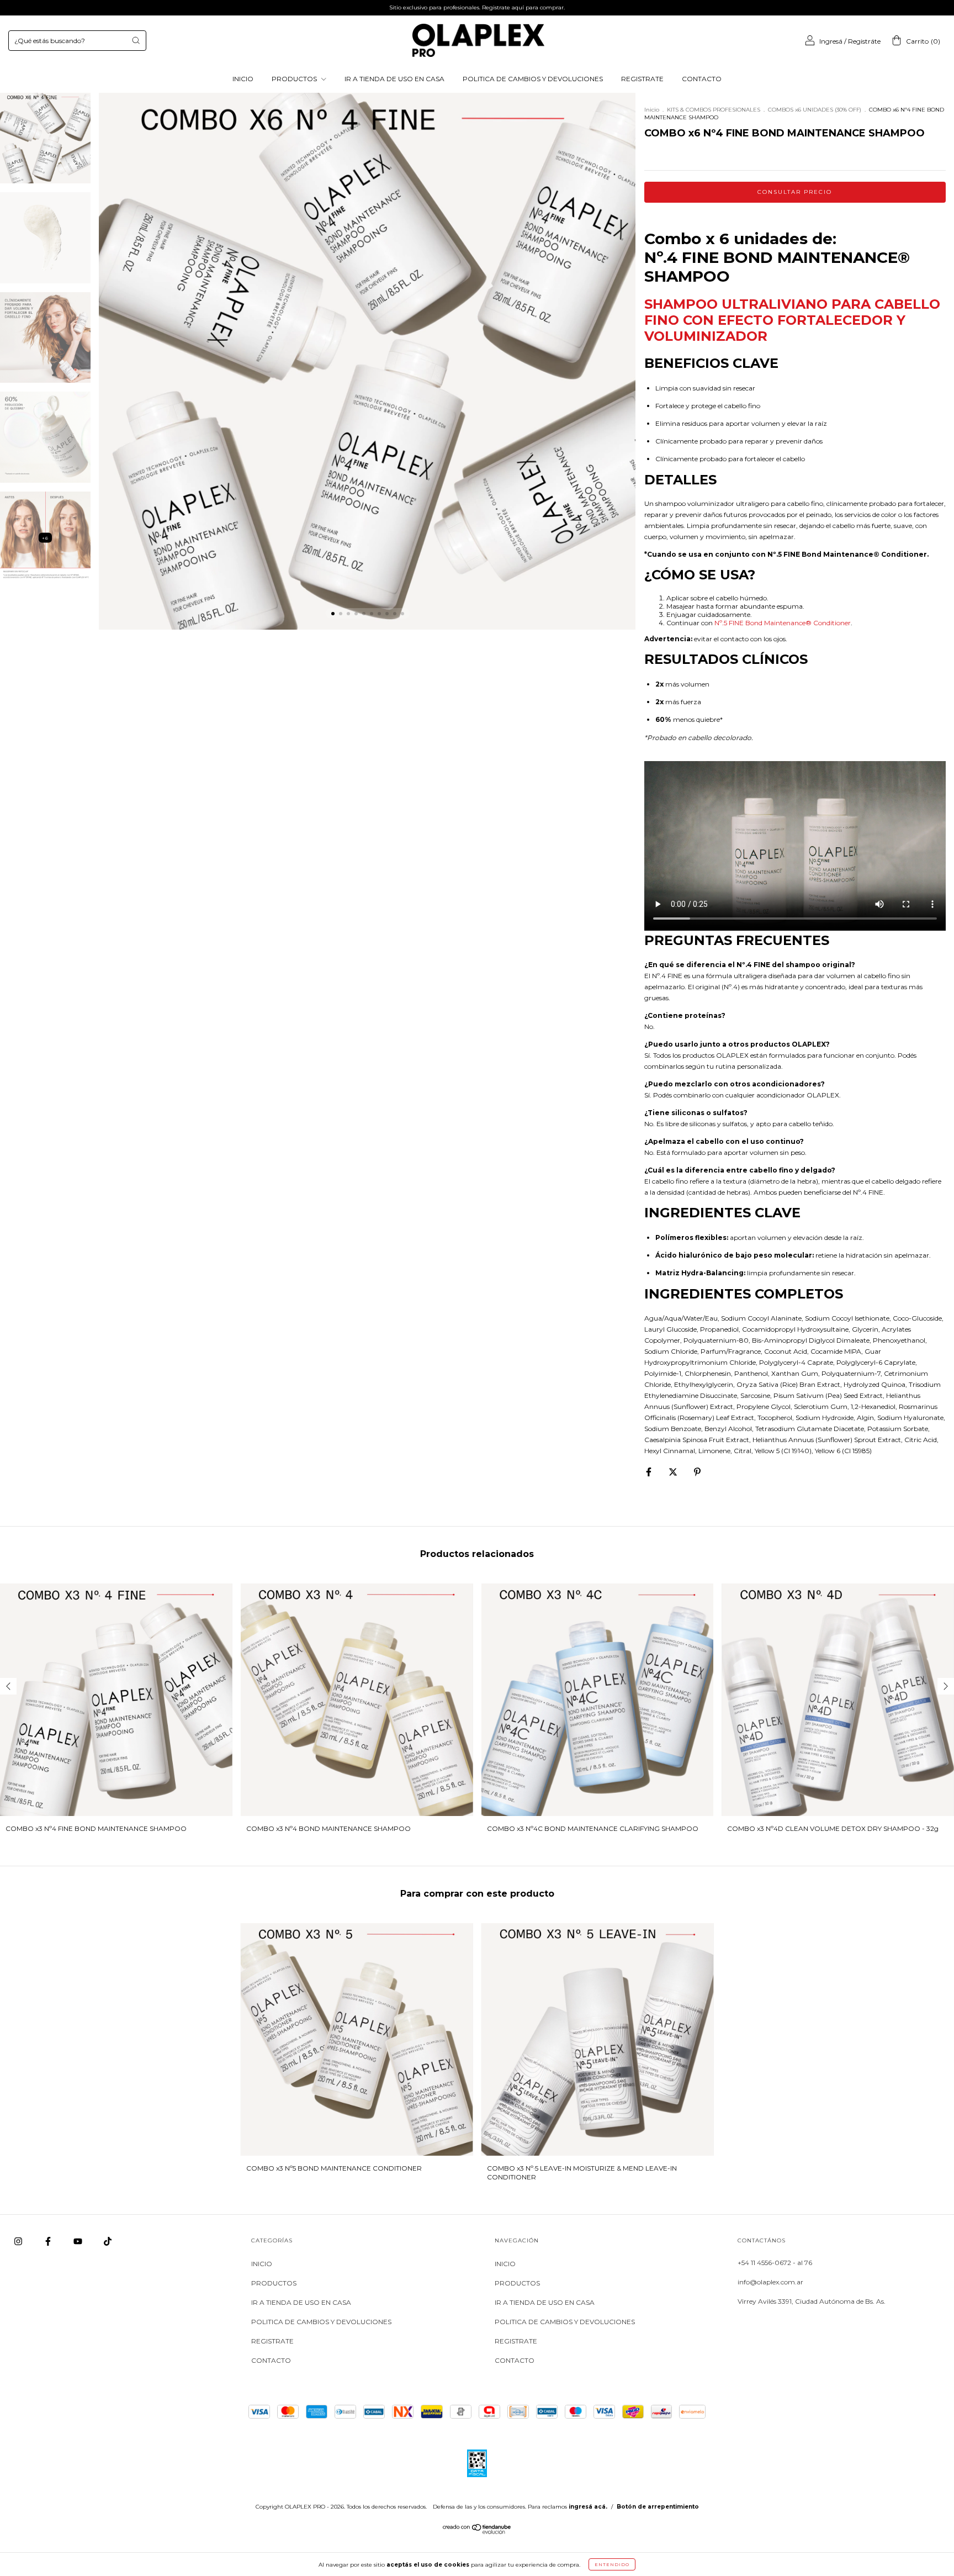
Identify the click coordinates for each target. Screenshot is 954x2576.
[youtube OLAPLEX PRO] (79, 2241)
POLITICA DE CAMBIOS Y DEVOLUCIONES (533, 79)
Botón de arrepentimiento (658, 2507)
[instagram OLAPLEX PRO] (19, 2241)
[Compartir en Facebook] (650, 1472)
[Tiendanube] (477, 2532)
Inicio (652, 110)
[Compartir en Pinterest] (697, 1472)
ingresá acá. (588, 2507)
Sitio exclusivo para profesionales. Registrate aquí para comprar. (477, 7)
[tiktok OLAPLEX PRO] (108, 2241)
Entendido (612, 2564)
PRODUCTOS (295, 79)
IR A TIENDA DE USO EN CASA (394, 79)
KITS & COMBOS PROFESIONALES (714, 110)
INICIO (243, 79)
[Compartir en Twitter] (674, 1472)
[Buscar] (136, 40)
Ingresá (831, 41)
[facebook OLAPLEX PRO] (49, 2241)
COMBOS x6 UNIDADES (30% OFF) (815, 110)
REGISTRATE (642, 79)
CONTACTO (702, 79)
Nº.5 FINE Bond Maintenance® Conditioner (783, 623)
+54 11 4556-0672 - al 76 (775, 2263)
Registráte (864, 41)
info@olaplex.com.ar (770, 2282)
